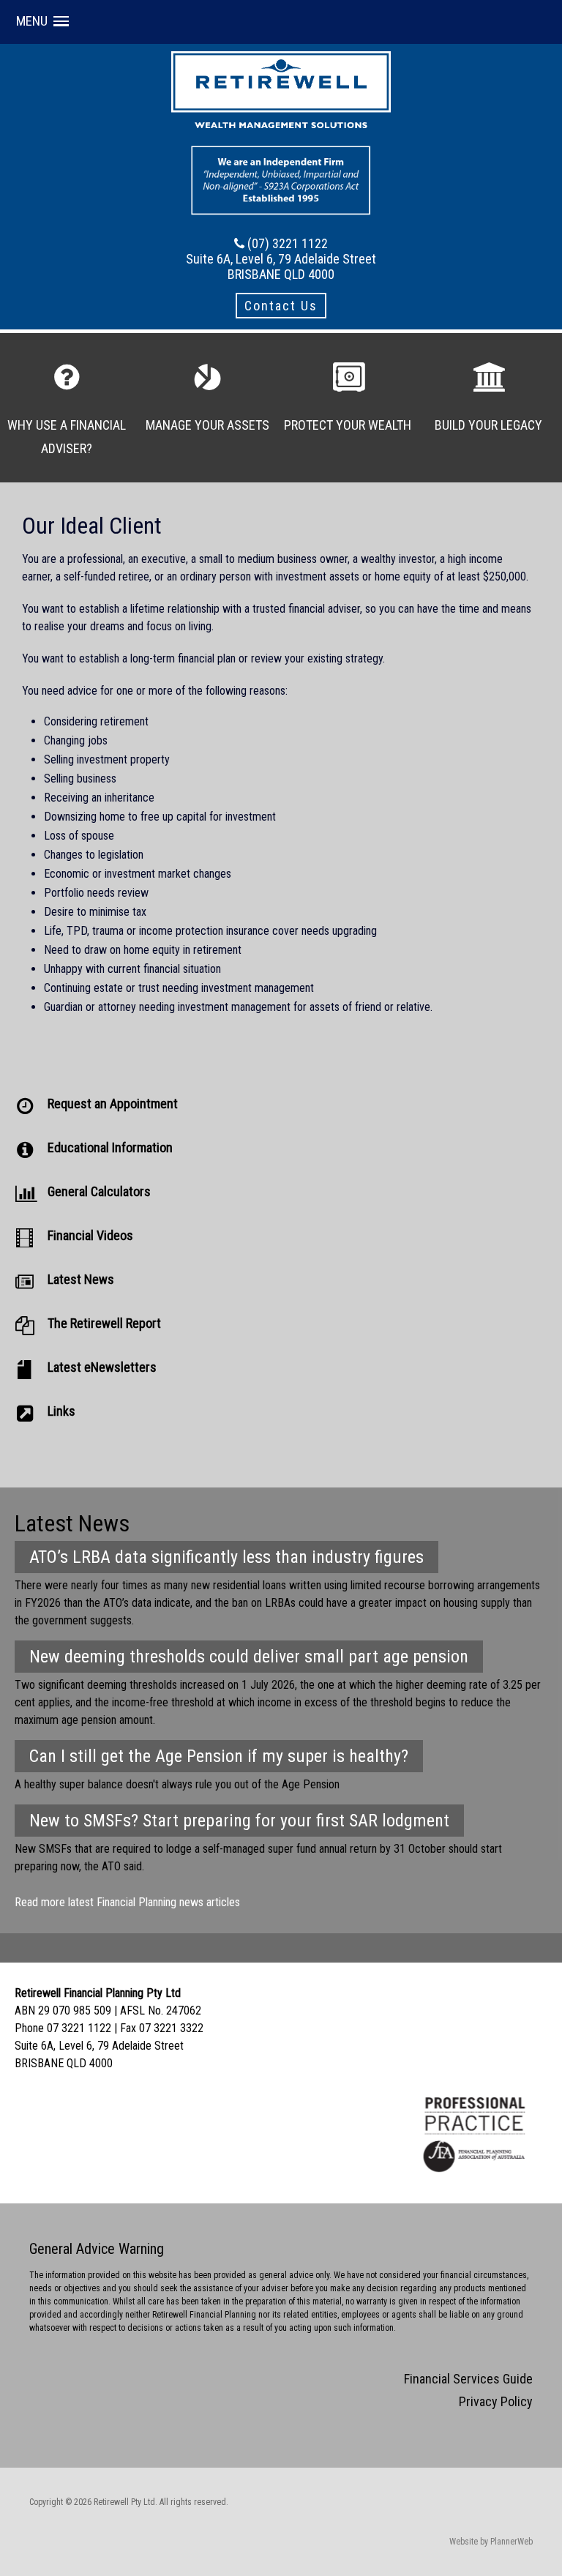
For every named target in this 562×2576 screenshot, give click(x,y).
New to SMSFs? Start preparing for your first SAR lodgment (239, 1821)
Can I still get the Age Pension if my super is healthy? (219, 1756)
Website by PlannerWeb (491, 2542)
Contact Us (281, 306)
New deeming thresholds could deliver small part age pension (249, 1657)
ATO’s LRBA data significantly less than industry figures (226, 1557)
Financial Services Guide (468, 2379)
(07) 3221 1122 (288, 243)
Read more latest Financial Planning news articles (127, 1902)
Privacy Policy (496, 2401)
